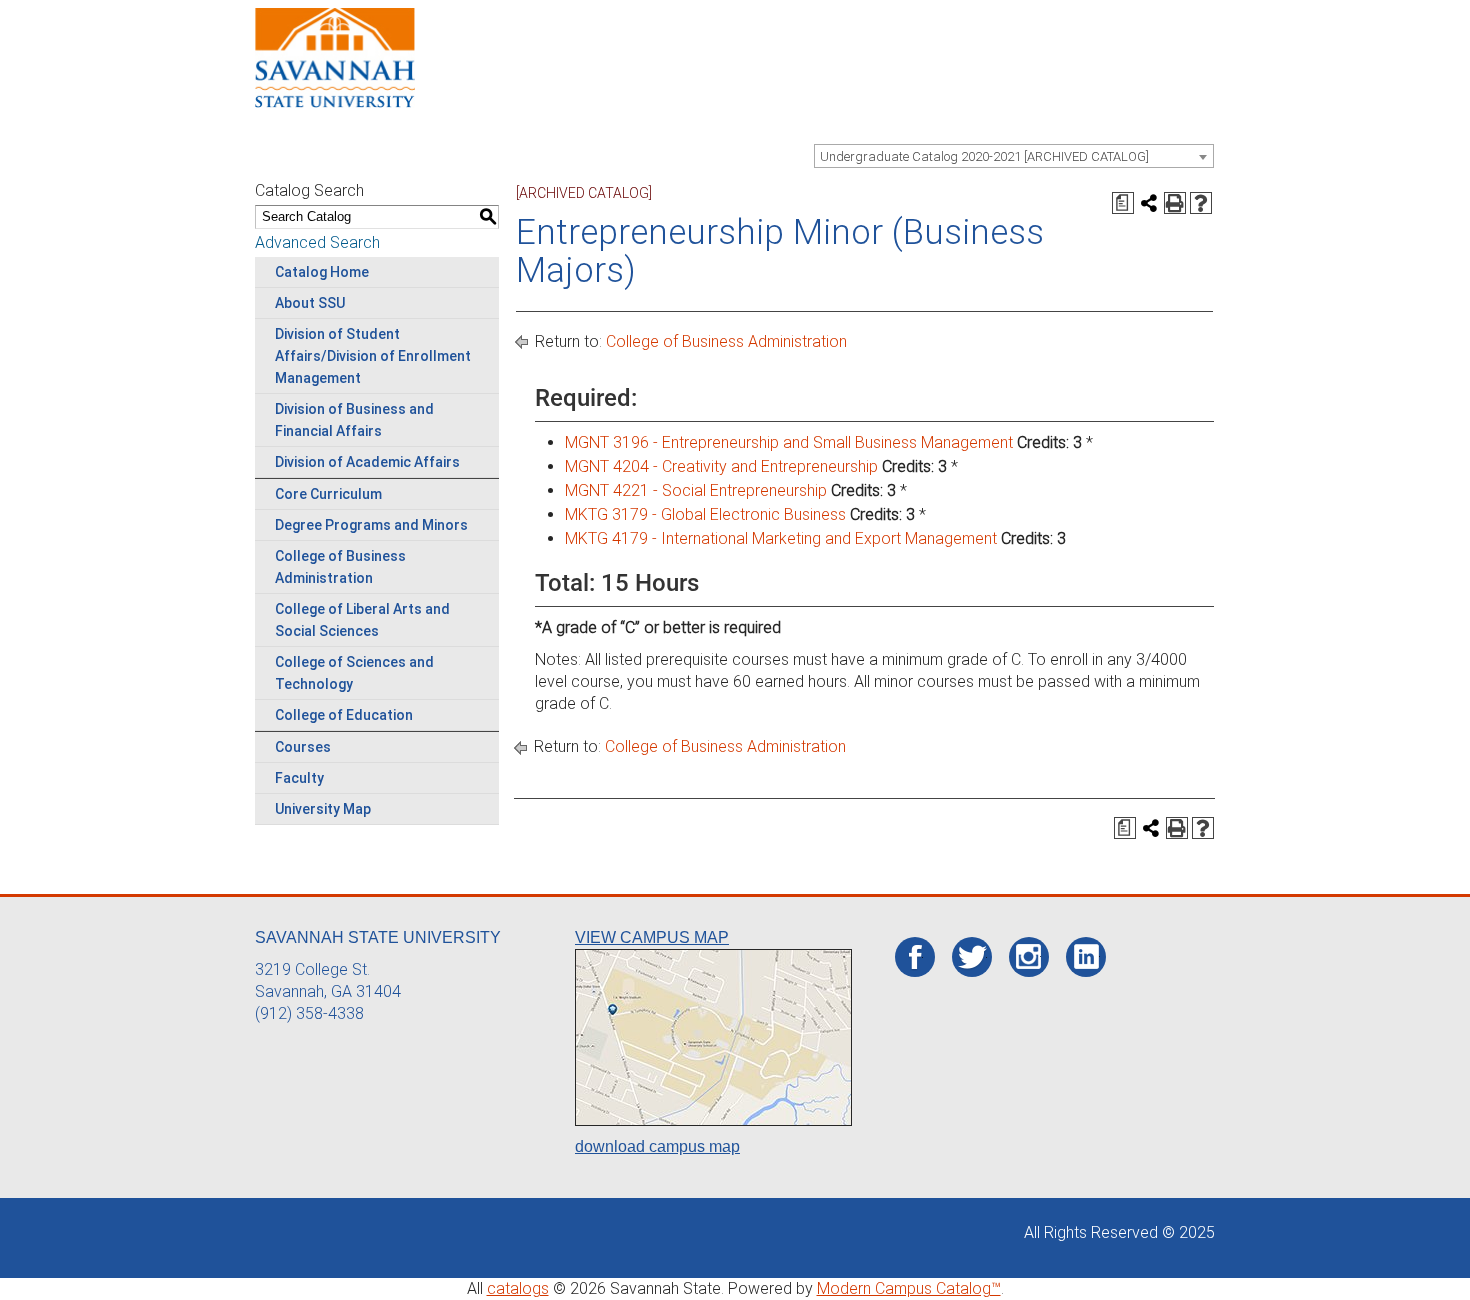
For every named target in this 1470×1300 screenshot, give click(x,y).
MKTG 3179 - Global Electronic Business (705, 514)
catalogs (518, 1288)
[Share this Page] (1149, 203)
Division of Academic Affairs (367, 462)
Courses (303, 747)
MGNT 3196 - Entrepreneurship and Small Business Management (789, 442)
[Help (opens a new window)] (1201, 203)
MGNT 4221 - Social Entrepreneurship (696, 490)
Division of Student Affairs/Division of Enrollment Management (373, 356)
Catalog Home (322, 272)
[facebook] (915, 958)
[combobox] (1014, 156)
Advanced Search (317, 242)
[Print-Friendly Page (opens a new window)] (1175, 203)
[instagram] (1028, 957)
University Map (323, 809)
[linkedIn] (1086, 957)
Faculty (299, 778)
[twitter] (972, 958)
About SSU (310, 303)
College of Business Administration (726, 341)
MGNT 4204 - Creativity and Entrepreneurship (721, 466)
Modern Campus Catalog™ (909, 1288)
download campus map (657, 1146)
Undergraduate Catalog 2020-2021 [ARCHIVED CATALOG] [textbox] (984, 156)
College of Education (344, 715)
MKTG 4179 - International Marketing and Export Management (781, 538)
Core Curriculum (328, 494)
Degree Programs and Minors (371, 525)
